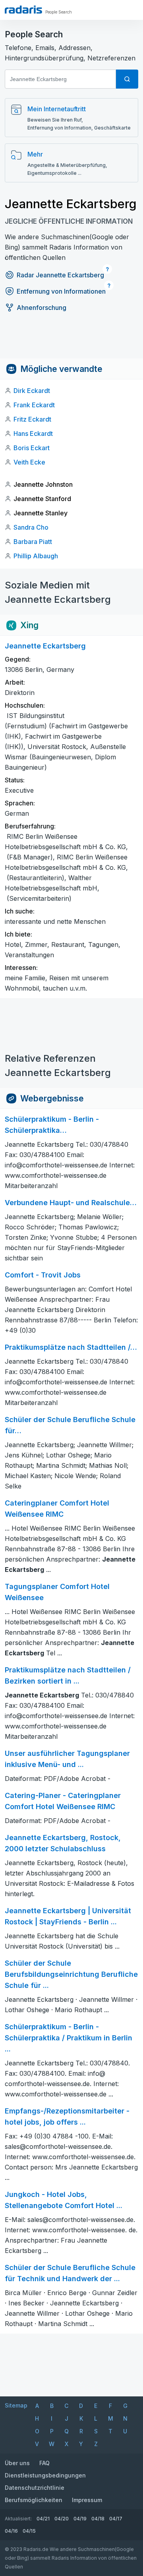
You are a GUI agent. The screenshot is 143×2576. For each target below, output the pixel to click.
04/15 (29, 2531)
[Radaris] (23, 10)
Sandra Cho (31, 527)
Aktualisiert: (18, 2519)
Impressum (87, 2500)
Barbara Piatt (33, 542)
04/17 (116, 2519)
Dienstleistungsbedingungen (45, 2475)
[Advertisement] (71, 341)
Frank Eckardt (34, 405)
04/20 (62, 2519)
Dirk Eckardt (32, 391)
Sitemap (16, 2405)
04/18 (98, 2519)
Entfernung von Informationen (61, 291)
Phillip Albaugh (36, 556)
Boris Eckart (32, 448)
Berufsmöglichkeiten (34, 2500)
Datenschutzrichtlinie (35, 2488)
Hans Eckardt (33, 434)
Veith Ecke (29, 462)
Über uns (17, 2463)
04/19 (80, 2519)
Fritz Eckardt (32, 419)
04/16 (11, 2531)
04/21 (43, 2519)
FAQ (44, 2463)
